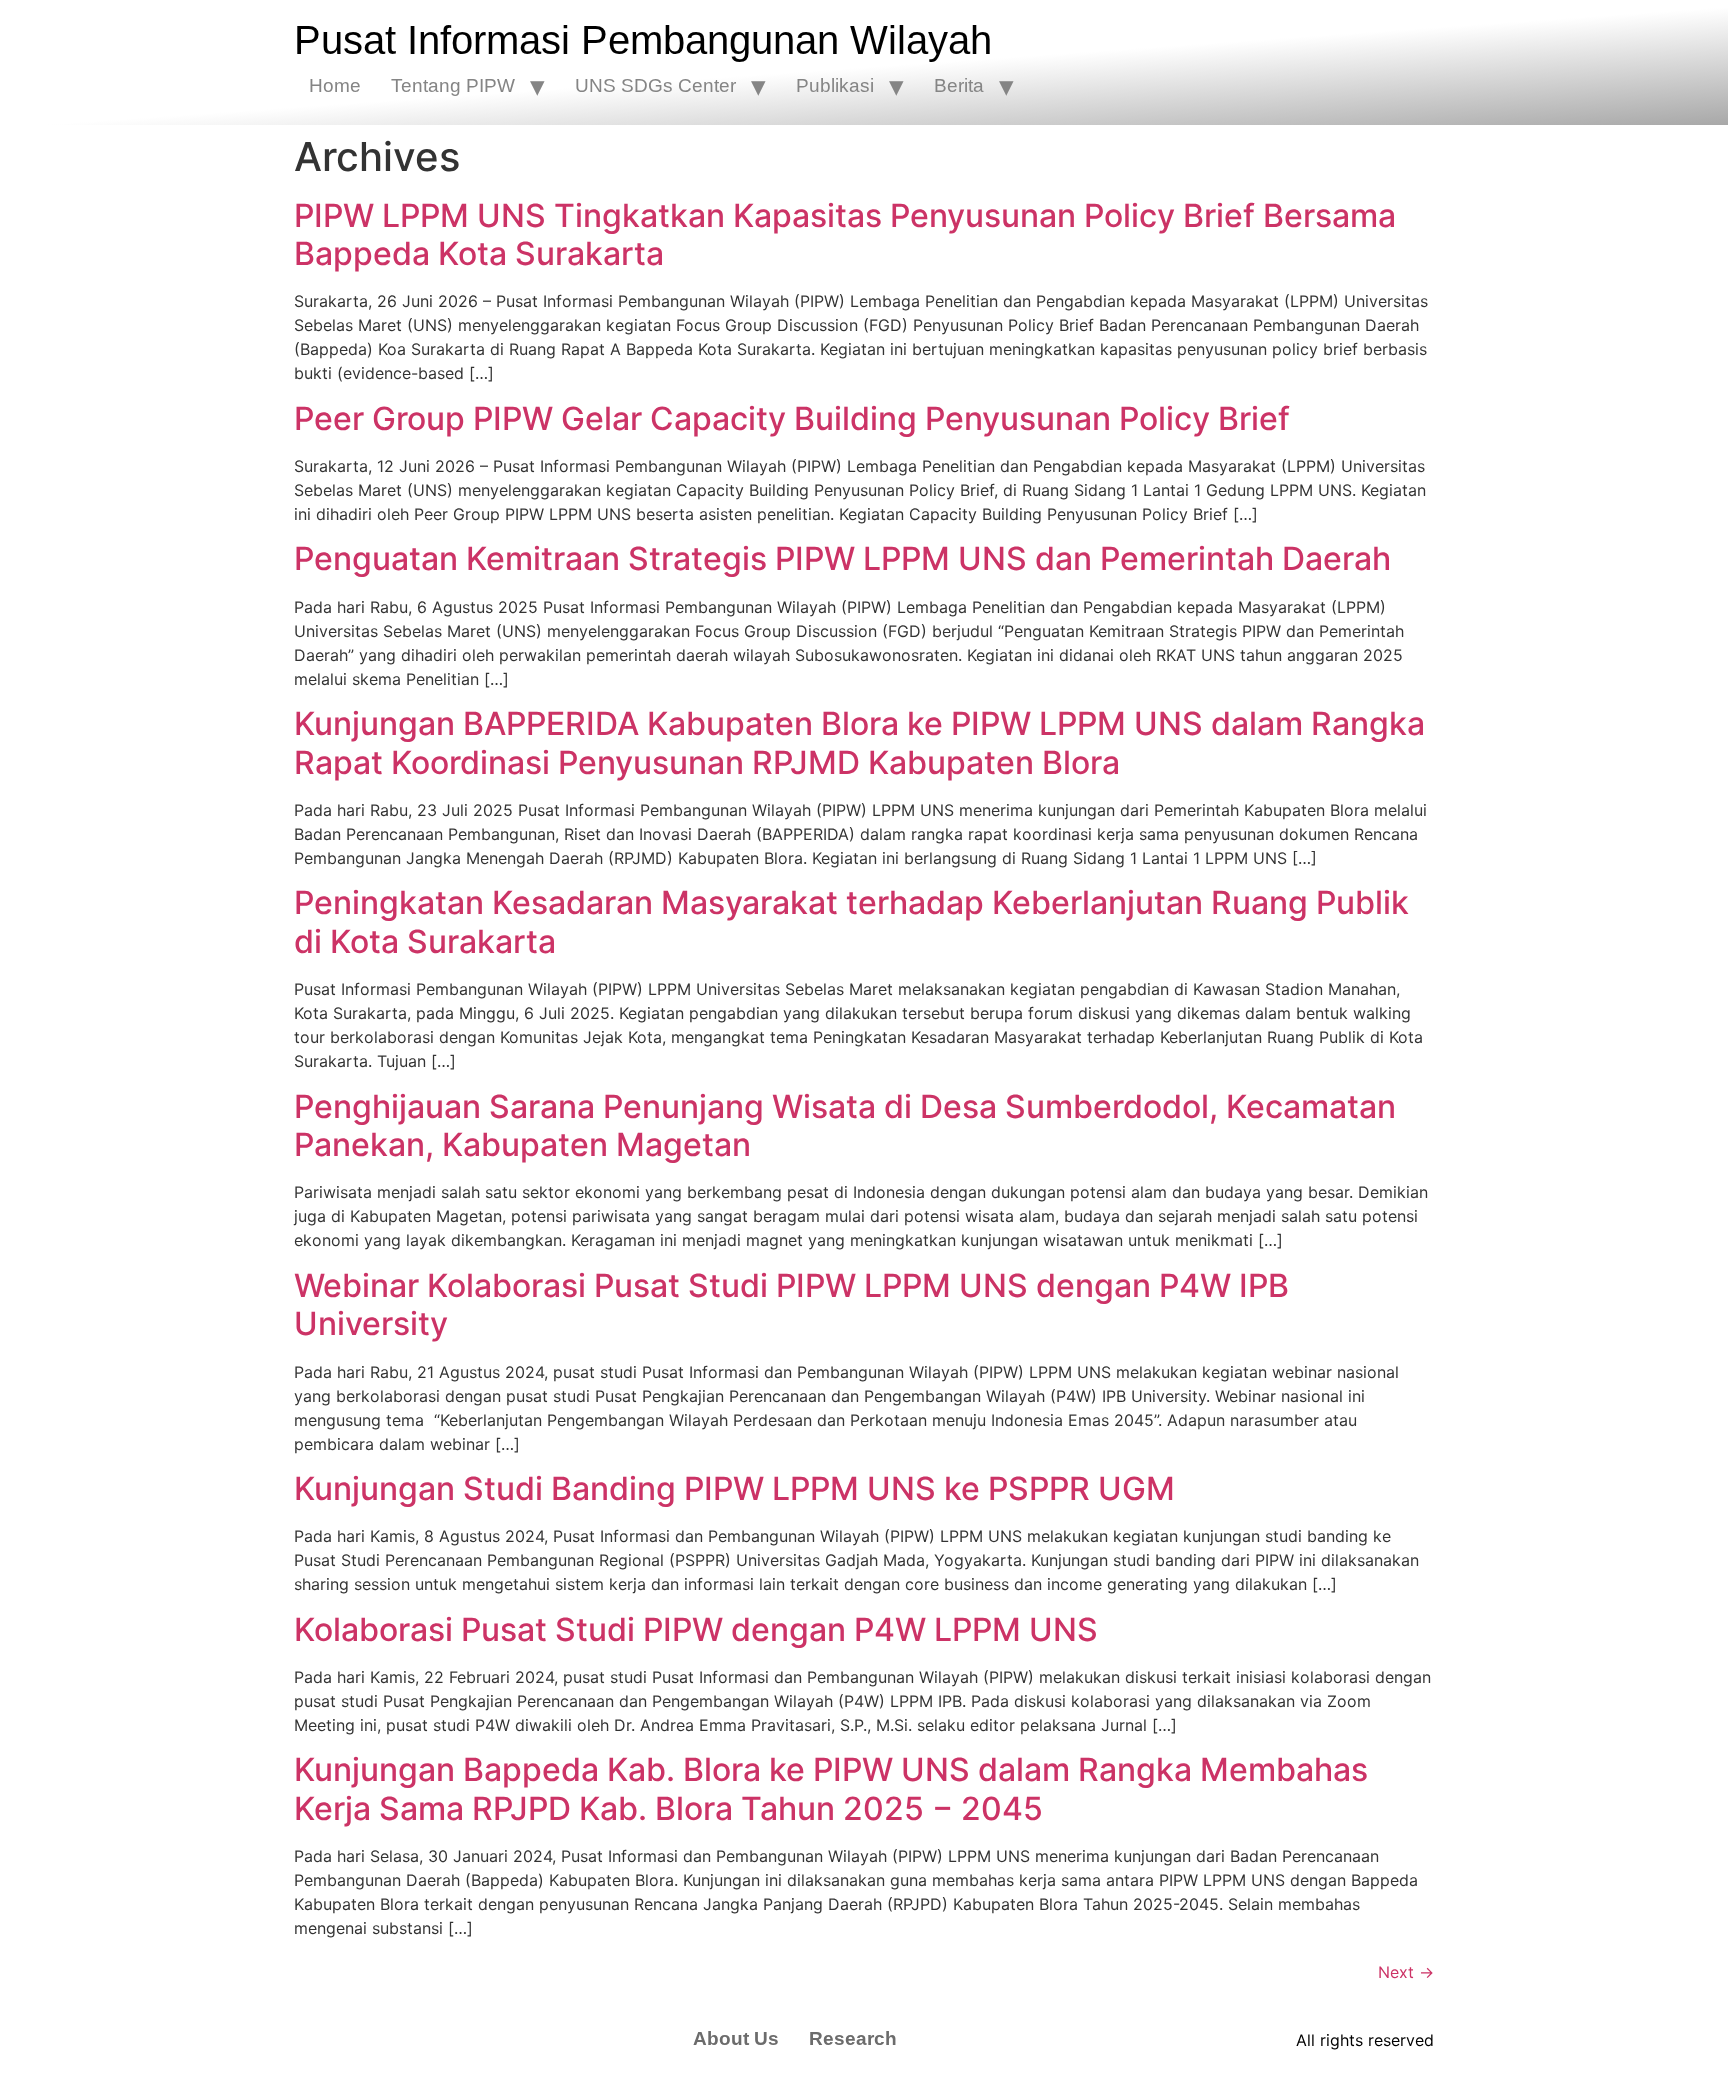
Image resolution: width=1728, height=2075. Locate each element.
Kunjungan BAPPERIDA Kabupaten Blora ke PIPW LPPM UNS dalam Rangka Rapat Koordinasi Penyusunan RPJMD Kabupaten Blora (859, 742)
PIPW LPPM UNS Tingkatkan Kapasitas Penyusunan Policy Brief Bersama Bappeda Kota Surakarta (845, 234)
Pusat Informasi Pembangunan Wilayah (643, 40)
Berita (959, 85)
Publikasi (835, 85)
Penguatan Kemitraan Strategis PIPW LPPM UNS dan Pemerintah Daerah (842, 558)
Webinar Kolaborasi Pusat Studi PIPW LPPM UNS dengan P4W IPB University (791, 1304)
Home (335, 85)
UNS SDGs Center (655, 85)
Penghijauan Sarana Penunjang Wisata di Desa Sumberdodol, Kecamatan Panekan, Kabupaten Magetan (845, 1125)
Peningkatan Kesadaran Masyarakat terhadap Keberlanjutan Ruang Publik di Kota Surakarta (851, 921)
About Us (736, 2038)
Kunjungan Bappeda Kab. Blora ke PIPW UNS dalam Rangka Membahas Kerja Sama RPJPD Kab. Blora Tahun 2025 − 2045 (831, 1788)
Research (853, 2038)
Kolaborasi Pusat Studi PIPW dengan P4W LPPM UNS (696, 1629)
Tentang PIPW (453, 85)
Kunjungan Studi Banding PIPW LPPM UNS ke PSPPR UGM (734, 1488)
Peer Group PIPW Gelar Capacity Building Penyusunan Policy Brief (792, 418)
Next (1406, 1972)
